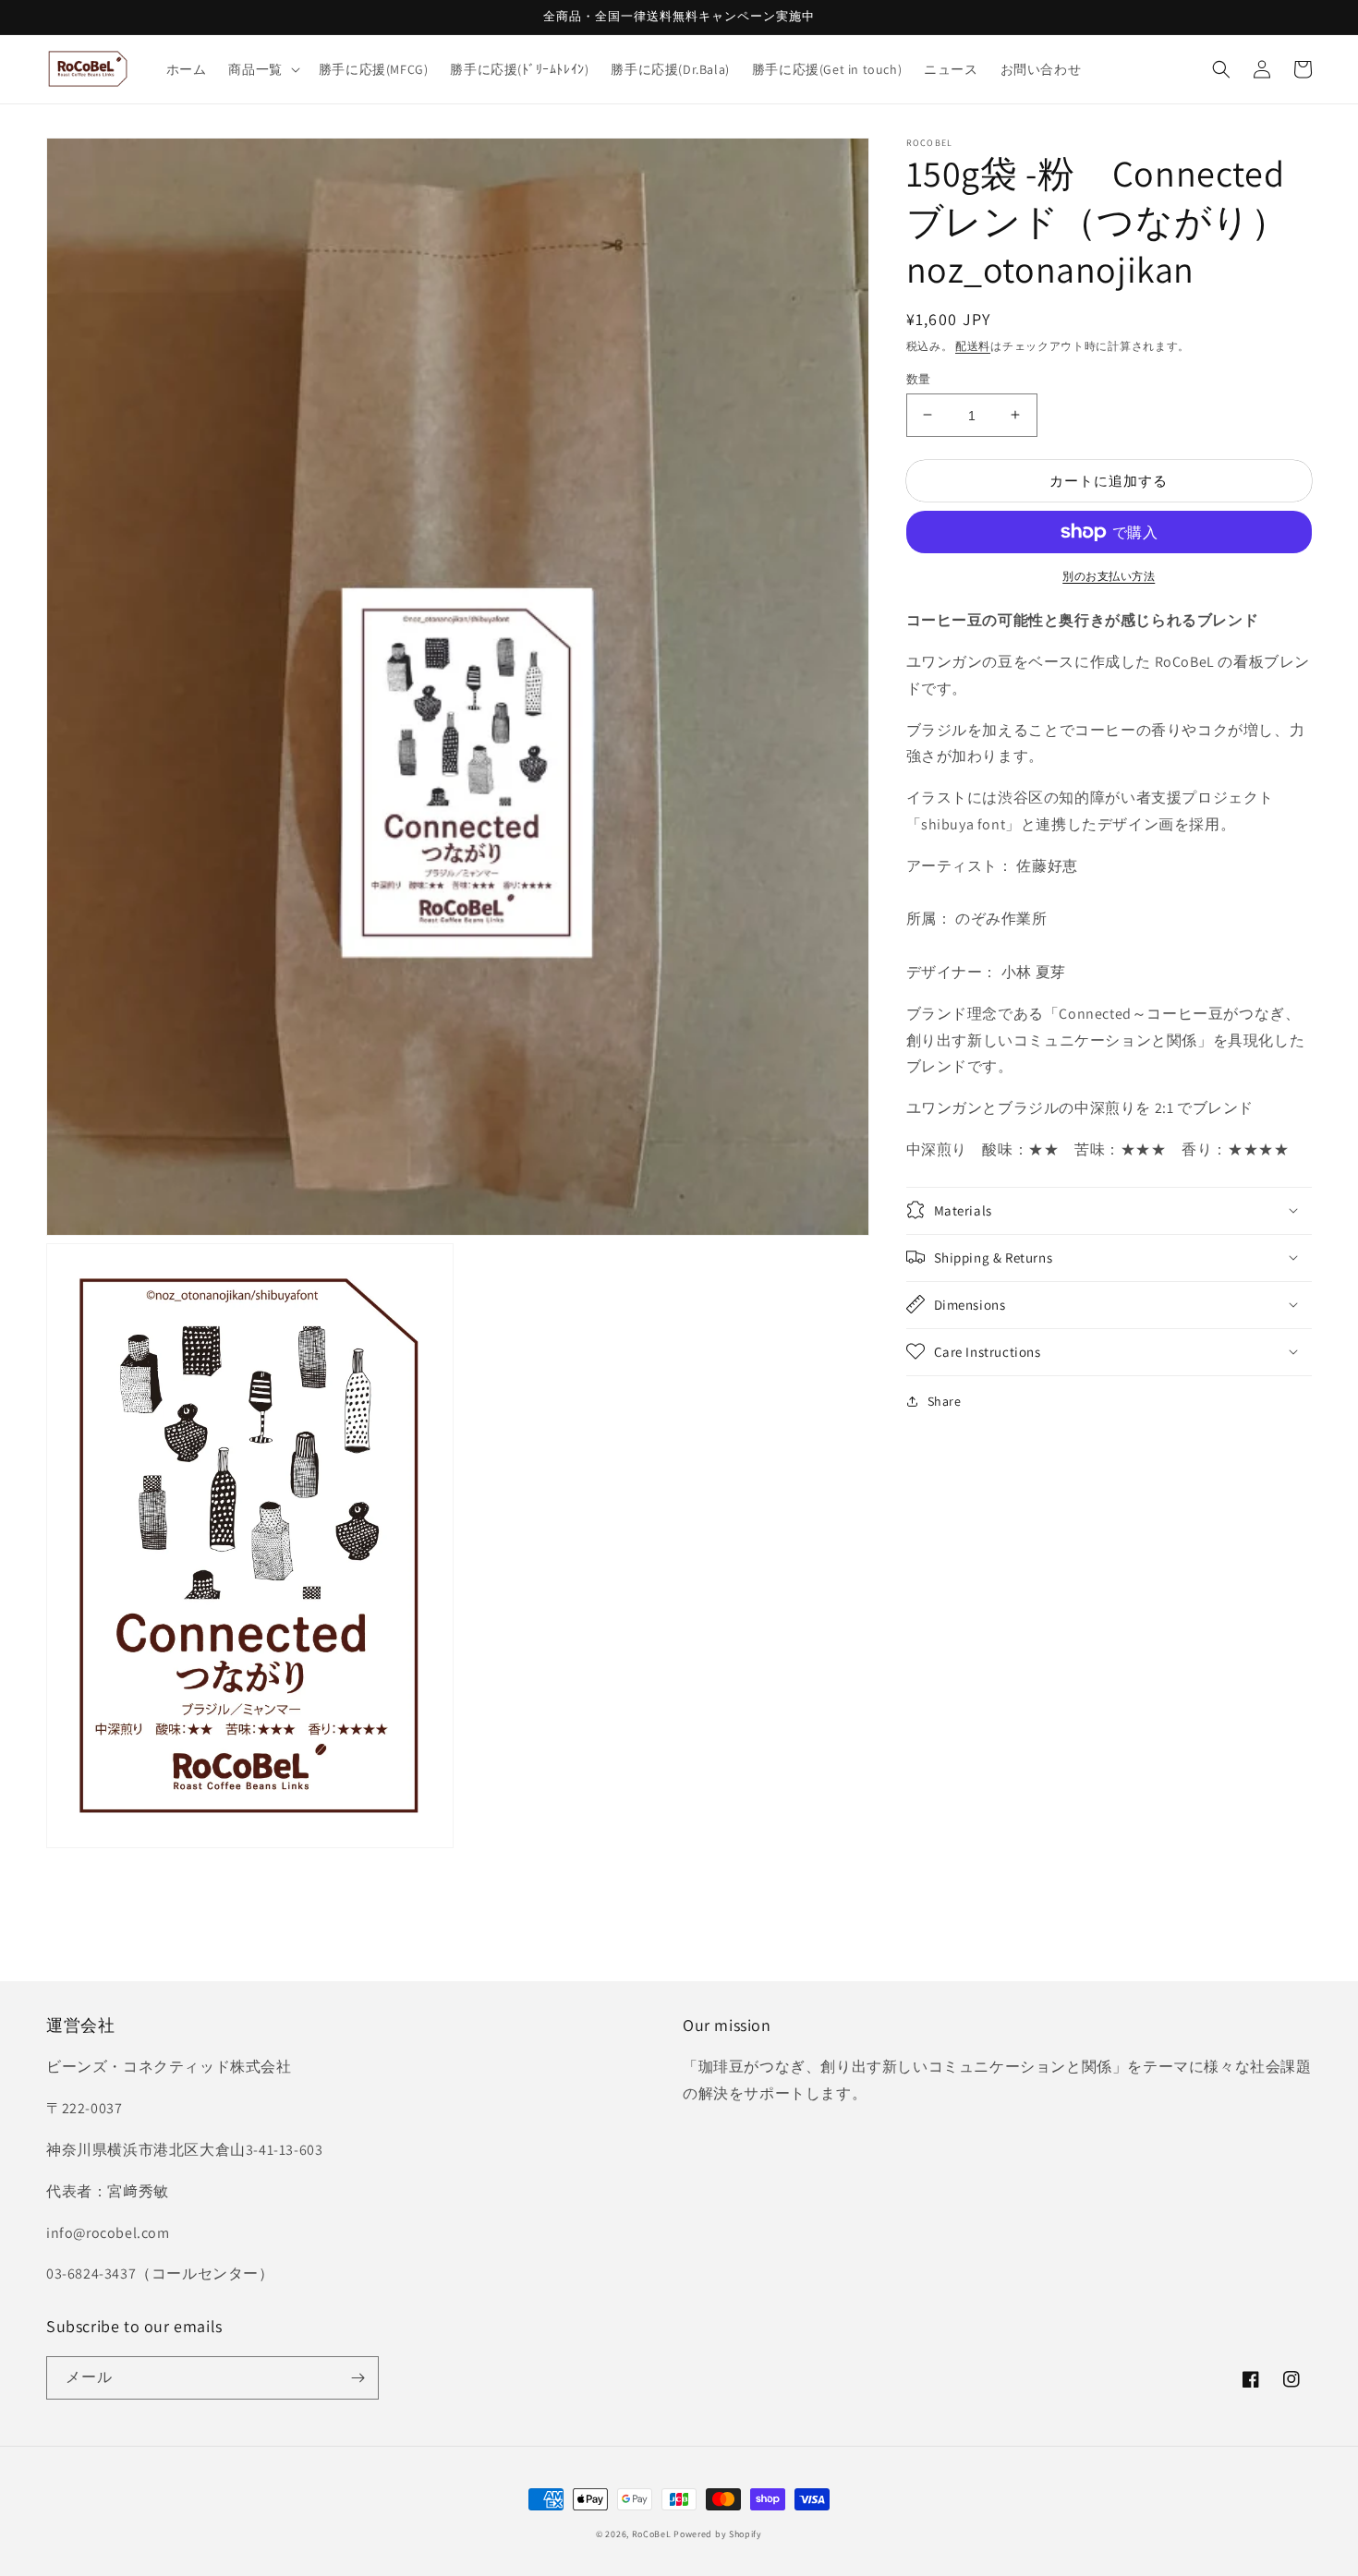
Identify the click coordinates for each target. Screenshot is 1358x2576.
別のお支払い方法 (1109, 576)
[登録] (358, 2378)
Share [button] (945, 1400)
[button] (262, 69)
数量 (919, 378)
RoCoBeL (652, 2534)
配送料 (973, 346)
